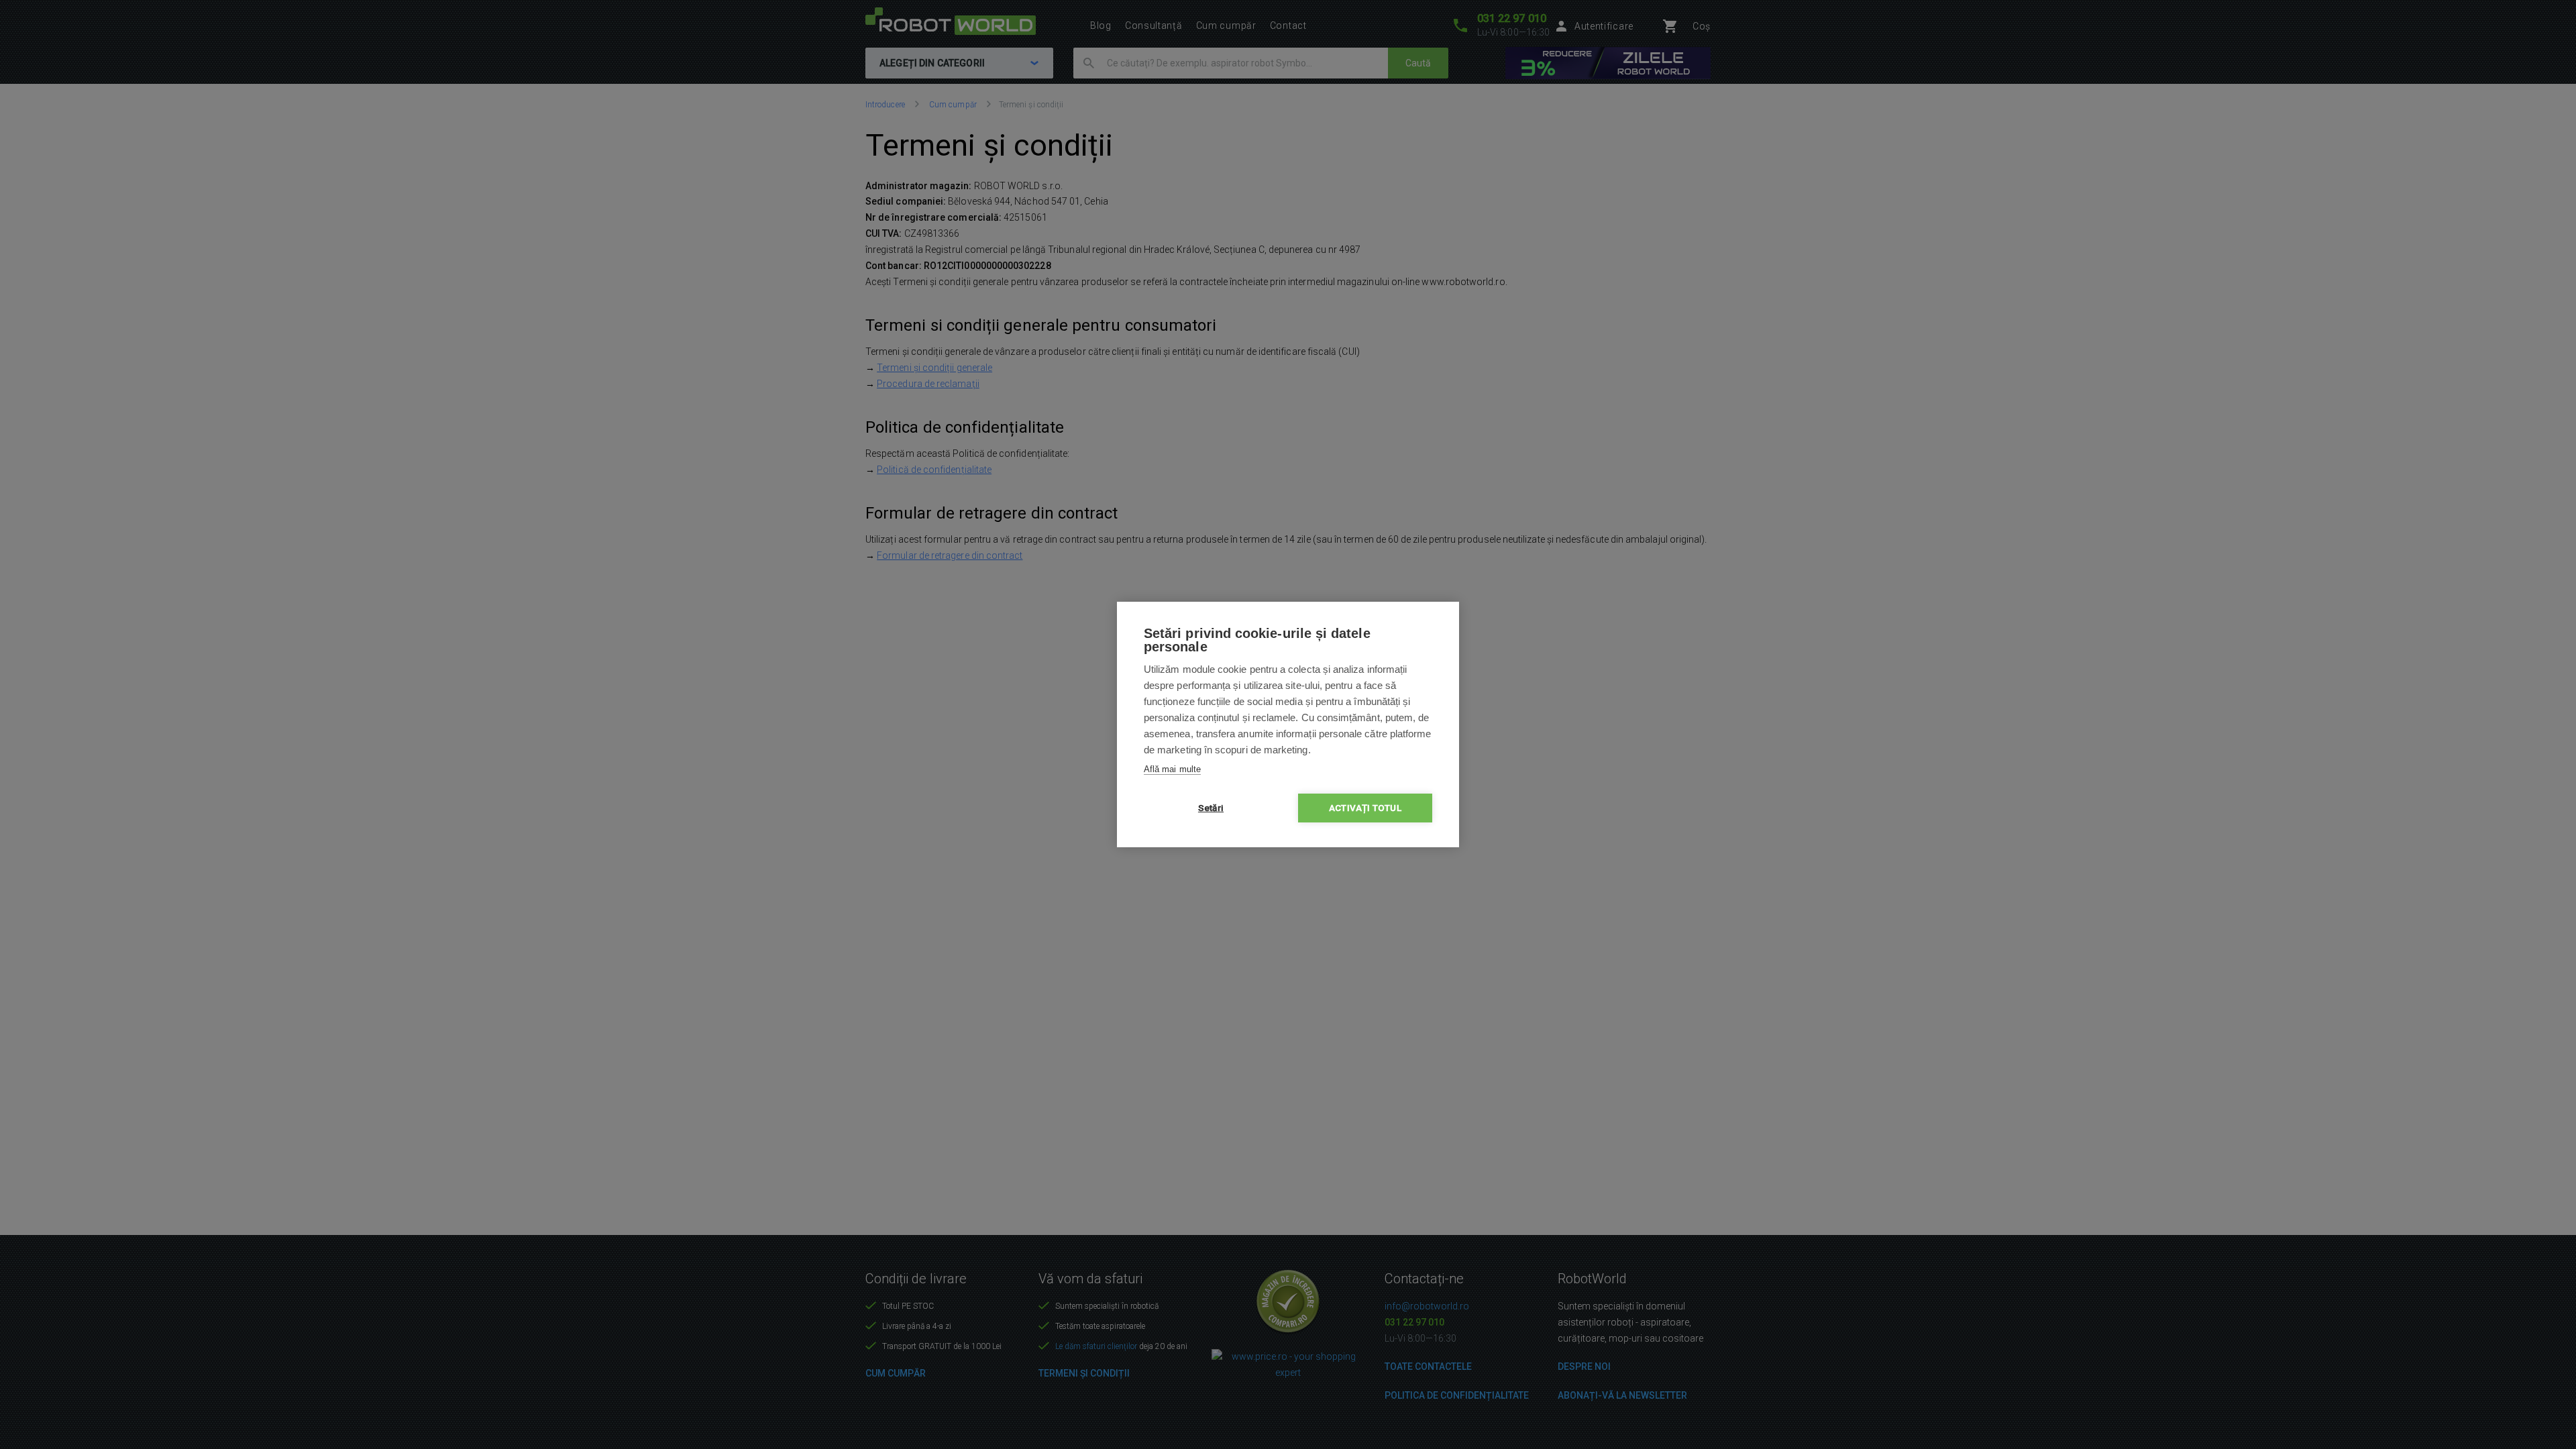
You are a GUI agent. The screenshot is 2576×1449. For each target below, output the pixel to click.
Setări (1211, 808)
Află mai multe (1172, 769)
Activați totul (1365, 808)
